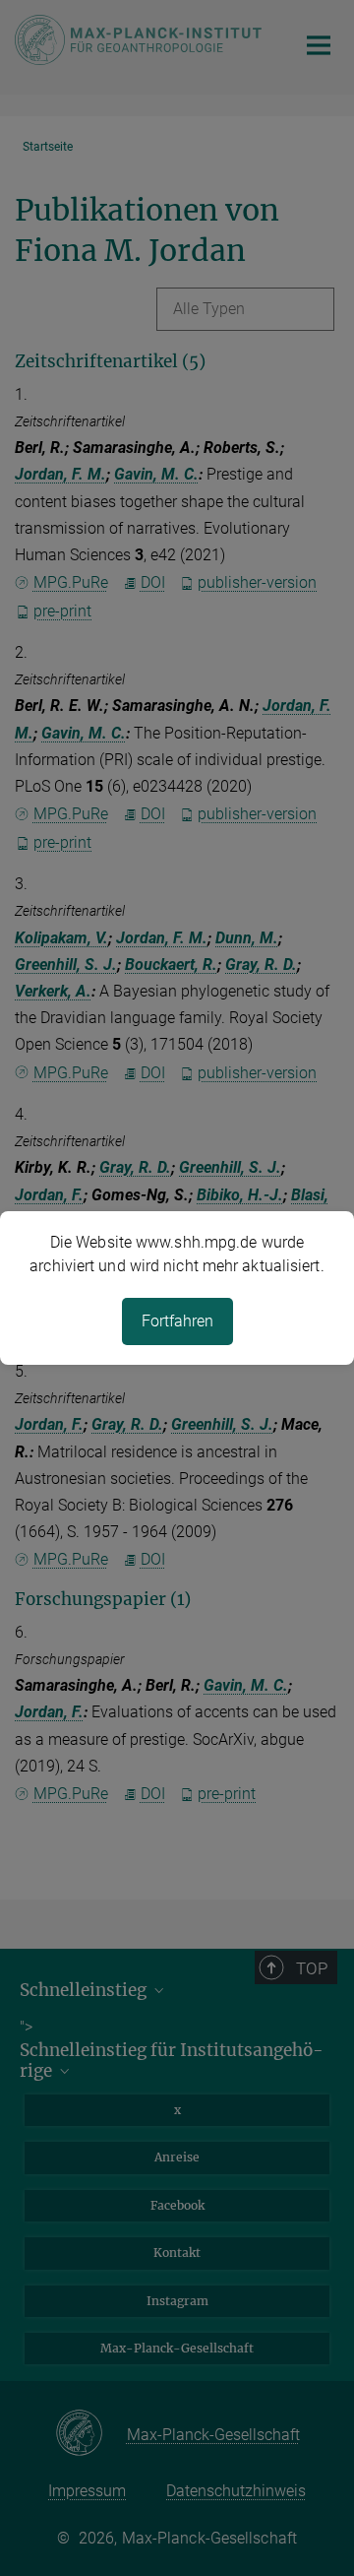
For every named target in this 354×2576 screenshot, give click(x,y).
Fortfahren (177, 1321)
